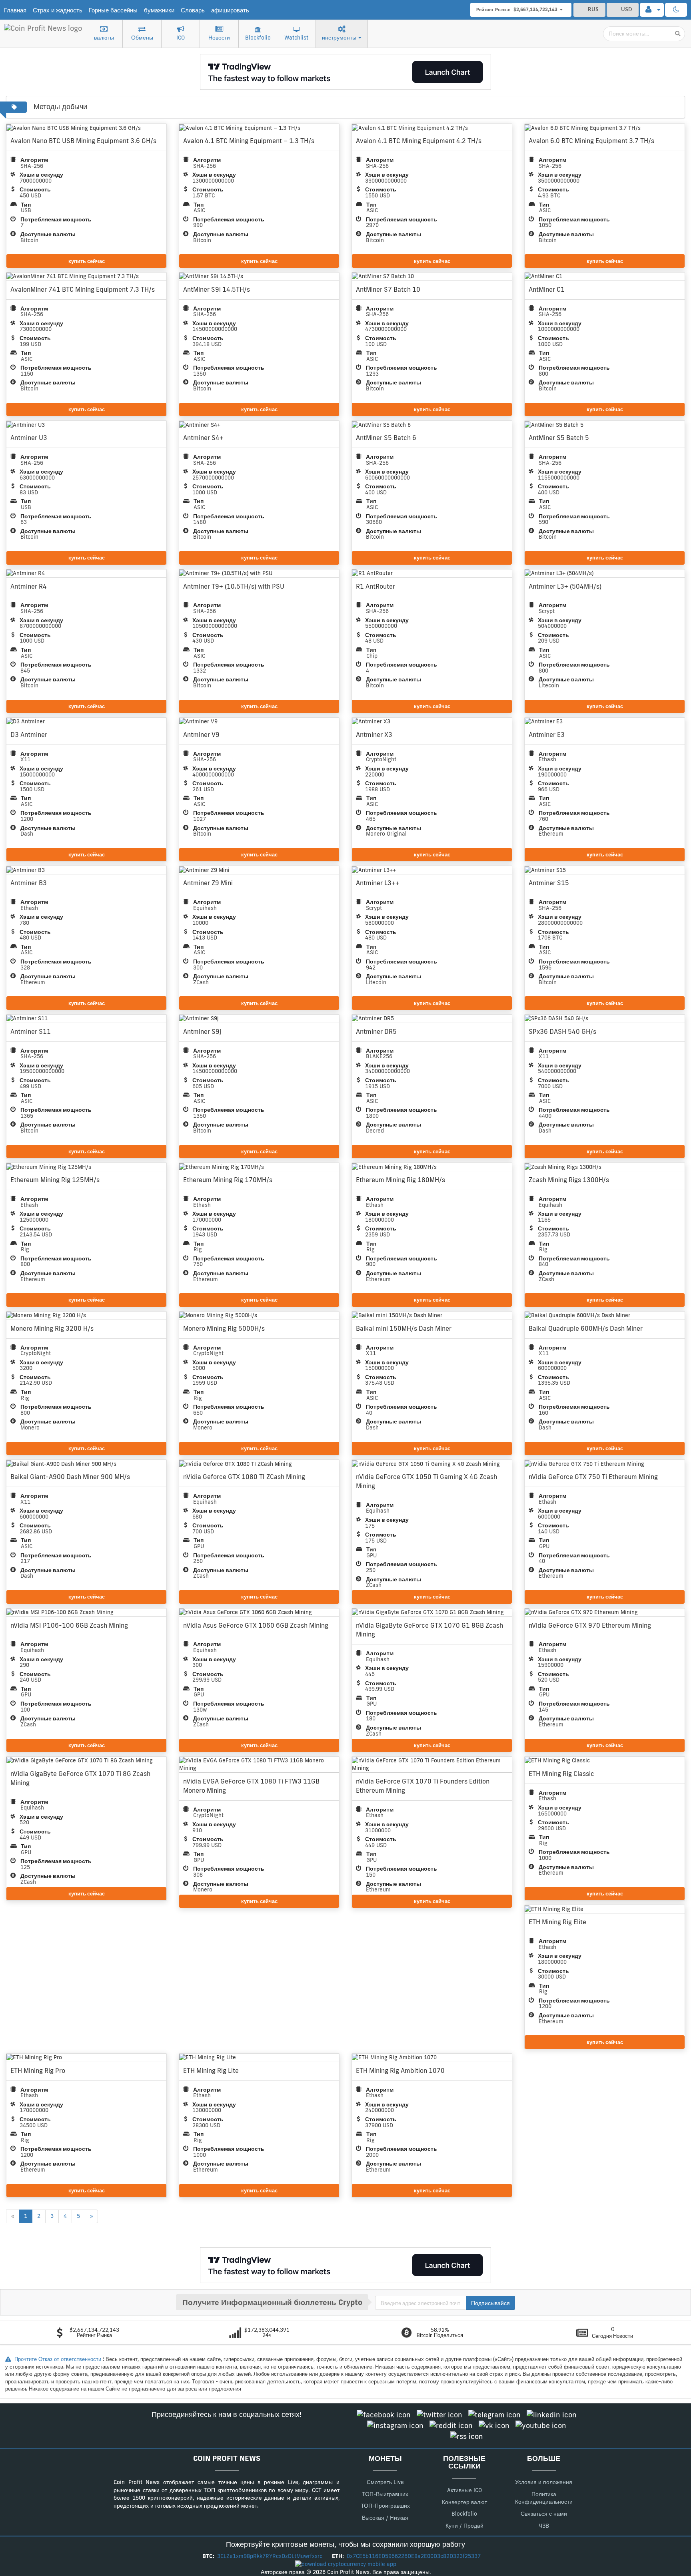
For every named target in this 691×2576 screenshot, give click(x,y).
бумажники (159, 10)
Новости (219, 38)
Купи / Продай (464, 2526)
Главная (15, 10)
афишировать (230, 10)
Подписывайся (490, 2303)
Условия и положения (544, 2482)
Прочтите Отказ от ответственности (58, 2359)
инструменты (339, 38)
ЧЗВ (544, 2526)
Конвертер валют (464, 2502)
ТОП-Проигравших (385, 2506)
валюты (104, 38)
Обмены (142, 38)
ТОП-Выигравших (385, 2494)
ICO (181, 38)
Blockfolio (258, 38)
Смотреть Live (385, 2482)
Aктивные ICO (464, 2490)
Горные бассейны (113, 10)
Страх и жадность (58, 10)
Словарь (193, 10)
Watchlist (296, 38)
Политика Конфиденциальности (544, 2498)
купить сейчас (87, 261)
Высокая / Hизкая (385, 2518)
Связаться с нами (544, 2514)
